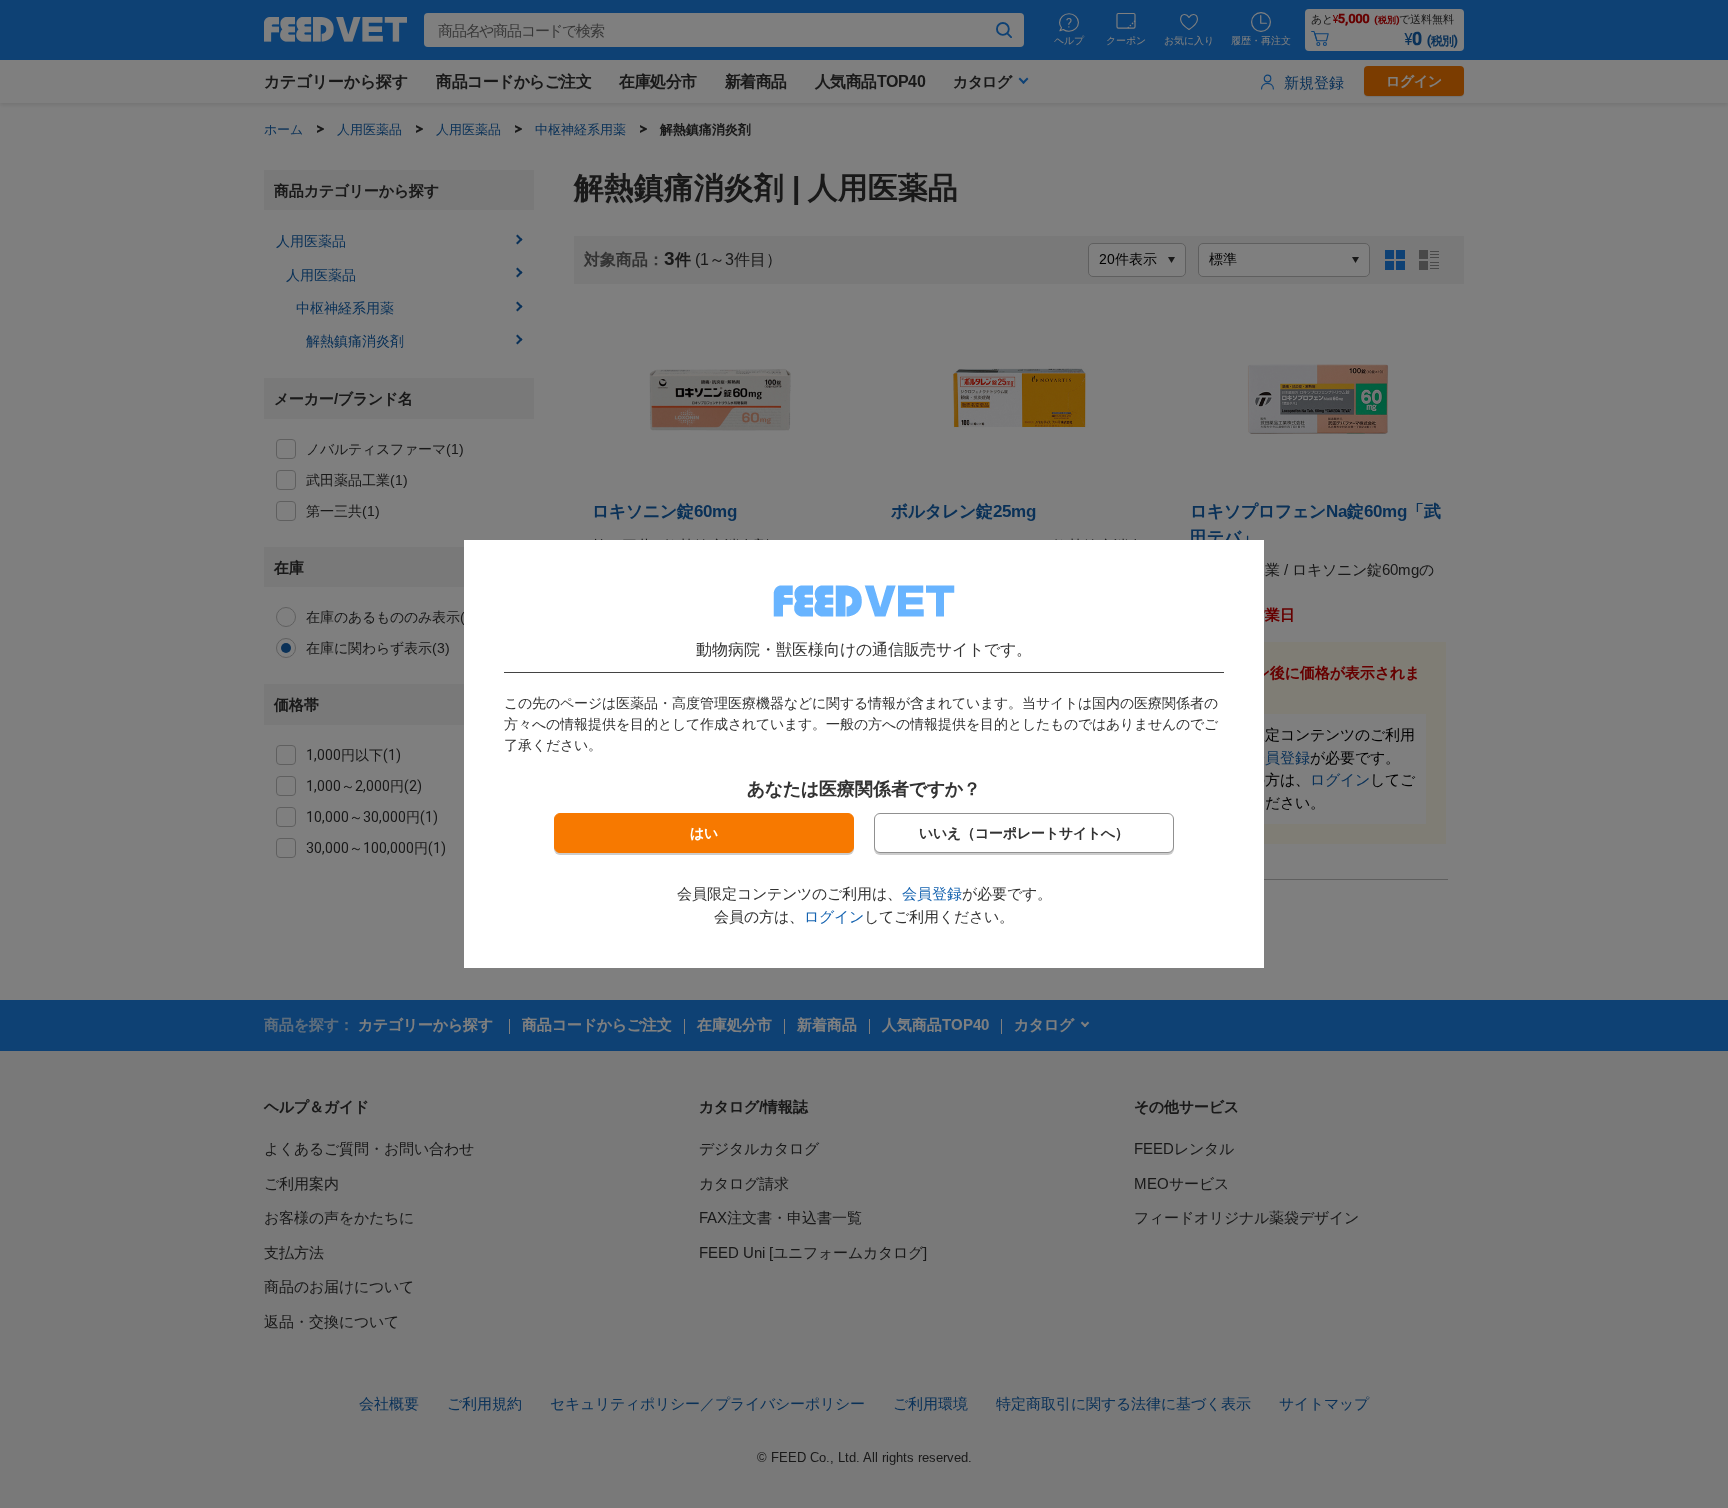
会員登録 (932, 893)
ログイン (834, 916)
